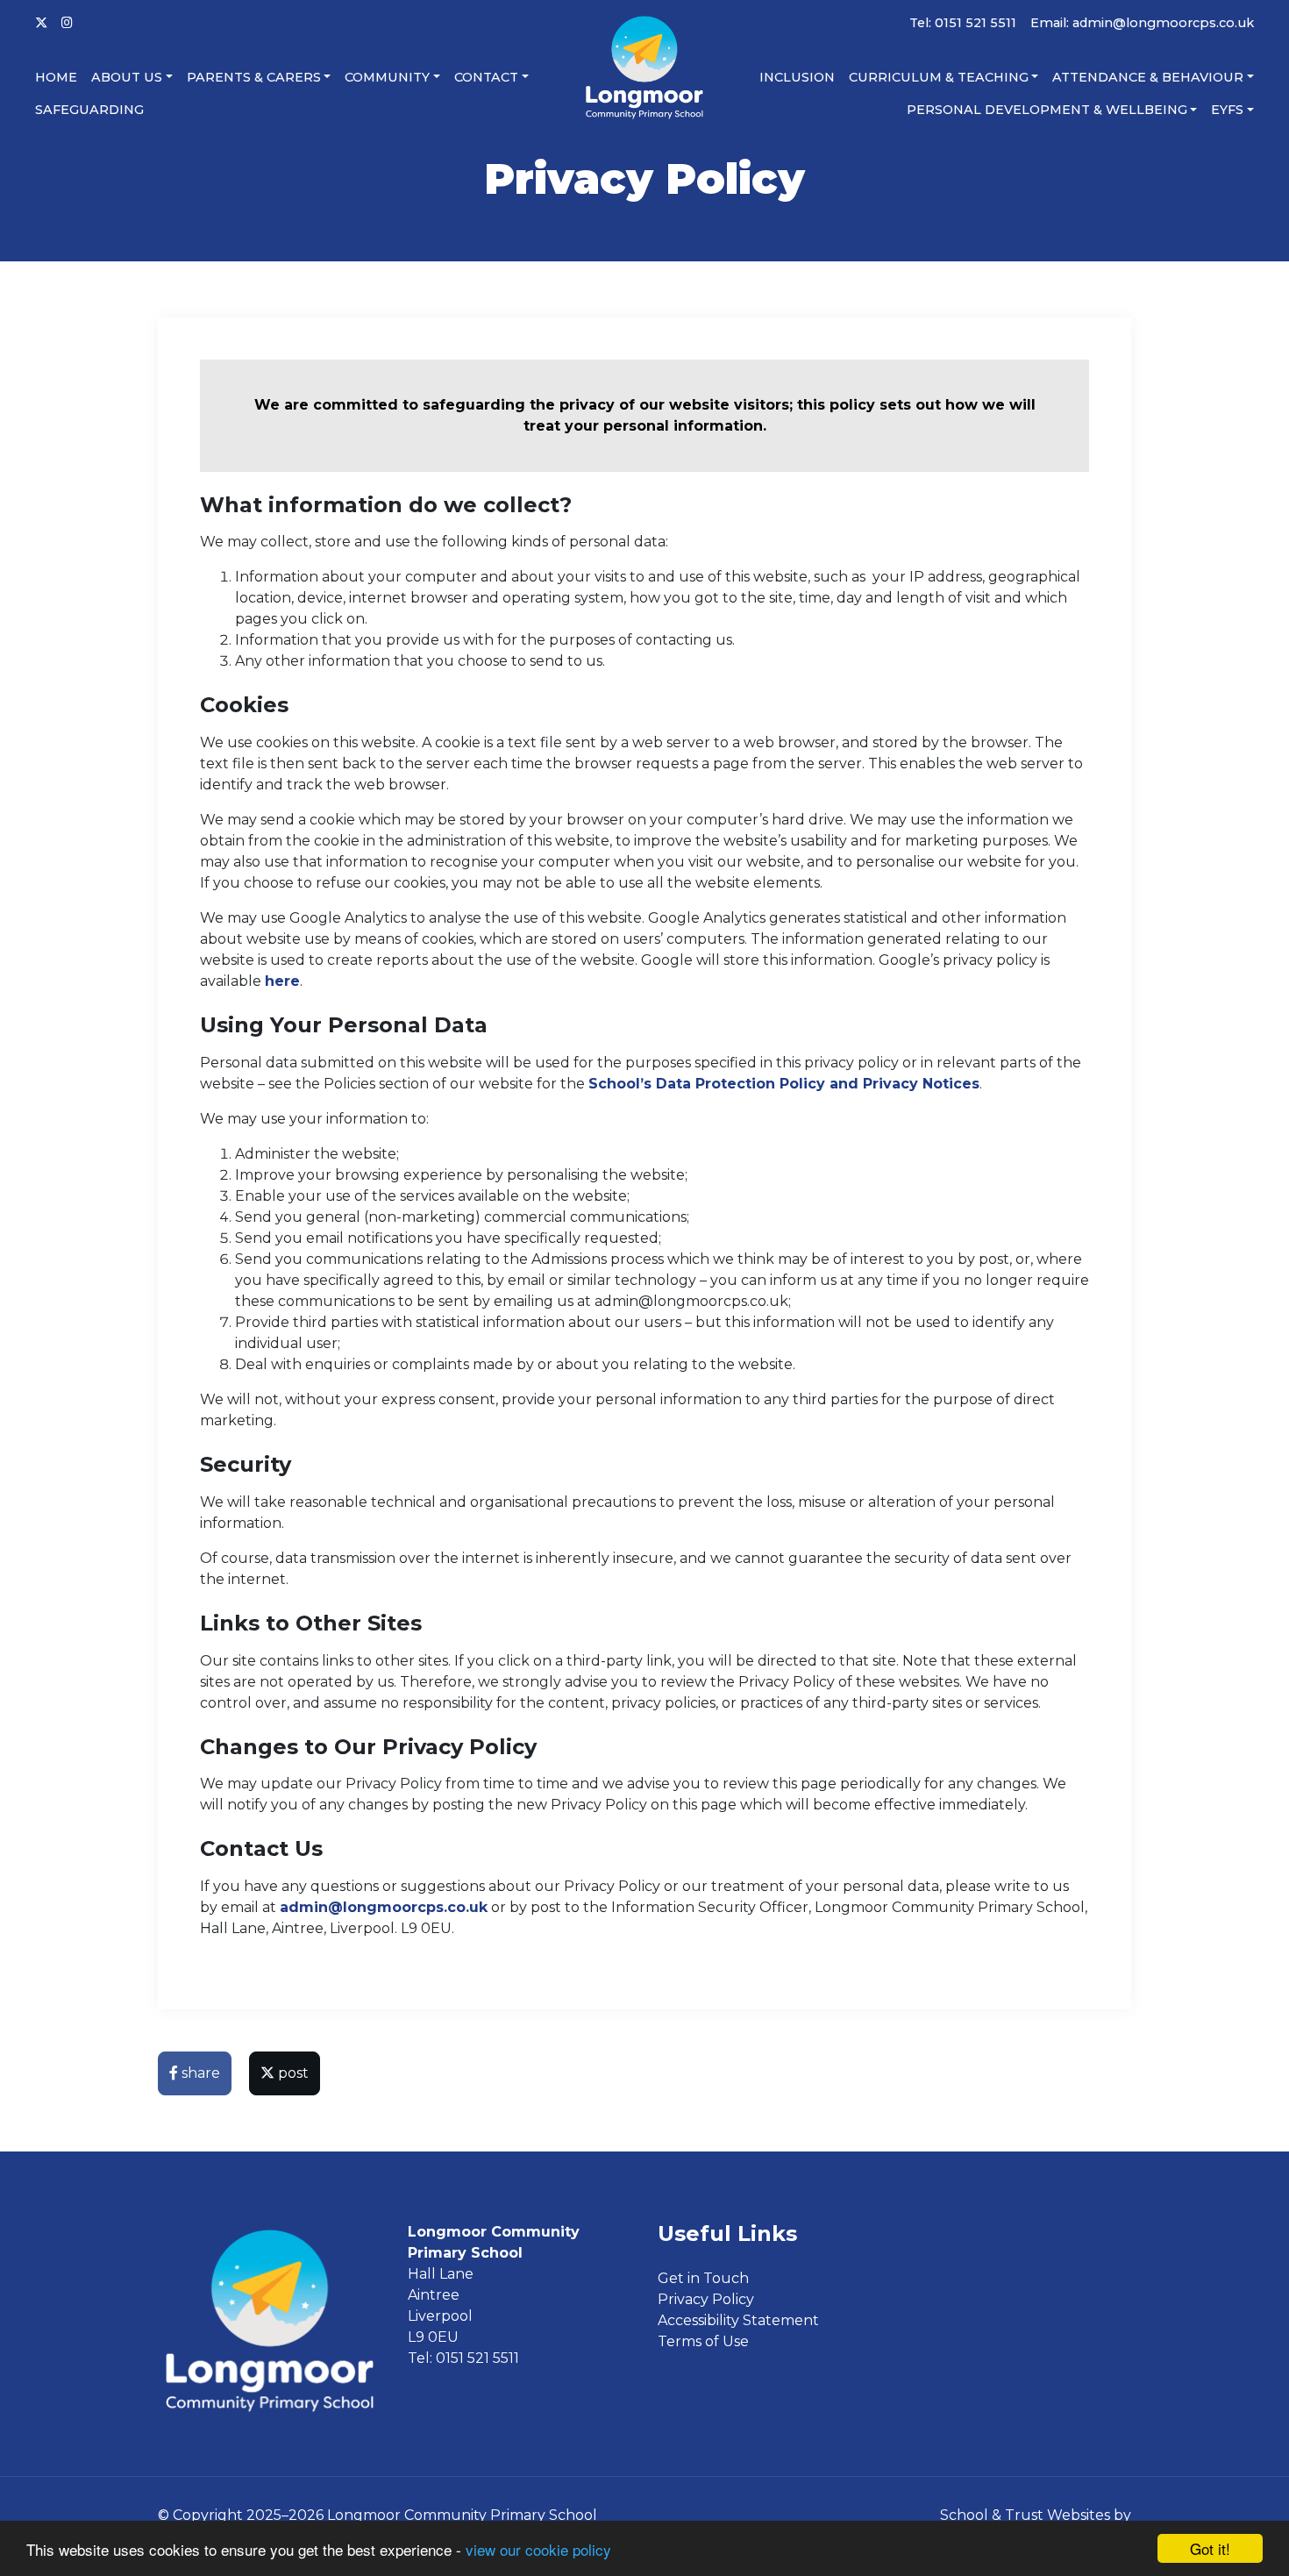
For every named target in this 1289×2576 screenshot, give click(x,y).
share (199, 2073)
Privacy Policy (706, 2299)
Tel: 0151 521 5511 (963, 23)
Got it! (1210, 2548)
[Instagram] (67, 24)
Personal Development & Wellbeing (1047, 110)
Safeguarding (89, 110)
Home (56, 77)
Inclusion (797, 77)
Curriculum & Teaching (939, 77)
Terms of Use (703, 2341)
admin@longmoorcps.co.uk (384, 1907)
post (292, 2073)
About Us (127, 77)
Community (387, 77)
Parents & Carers (254, 77)
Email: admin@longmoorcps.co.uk (1142, 23)
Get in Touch (703, 2278)
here (282, 981)
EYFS (1227, 110)
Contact (486, 77)
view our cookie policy (538, 2549)
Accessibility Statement (738, 2320)
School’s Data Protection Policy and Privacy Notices (784, 1084)
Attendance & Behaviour (1148, 77)
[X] (41, 24)
